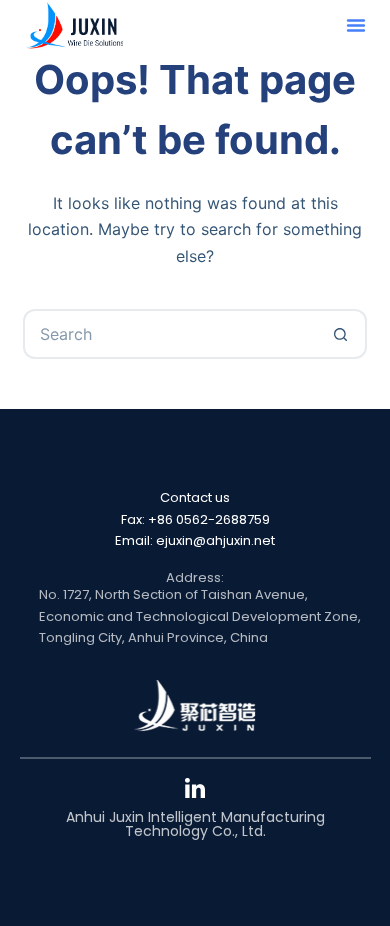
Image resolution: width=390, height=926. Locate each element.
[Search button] (342, 334)
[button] (356, 25)
